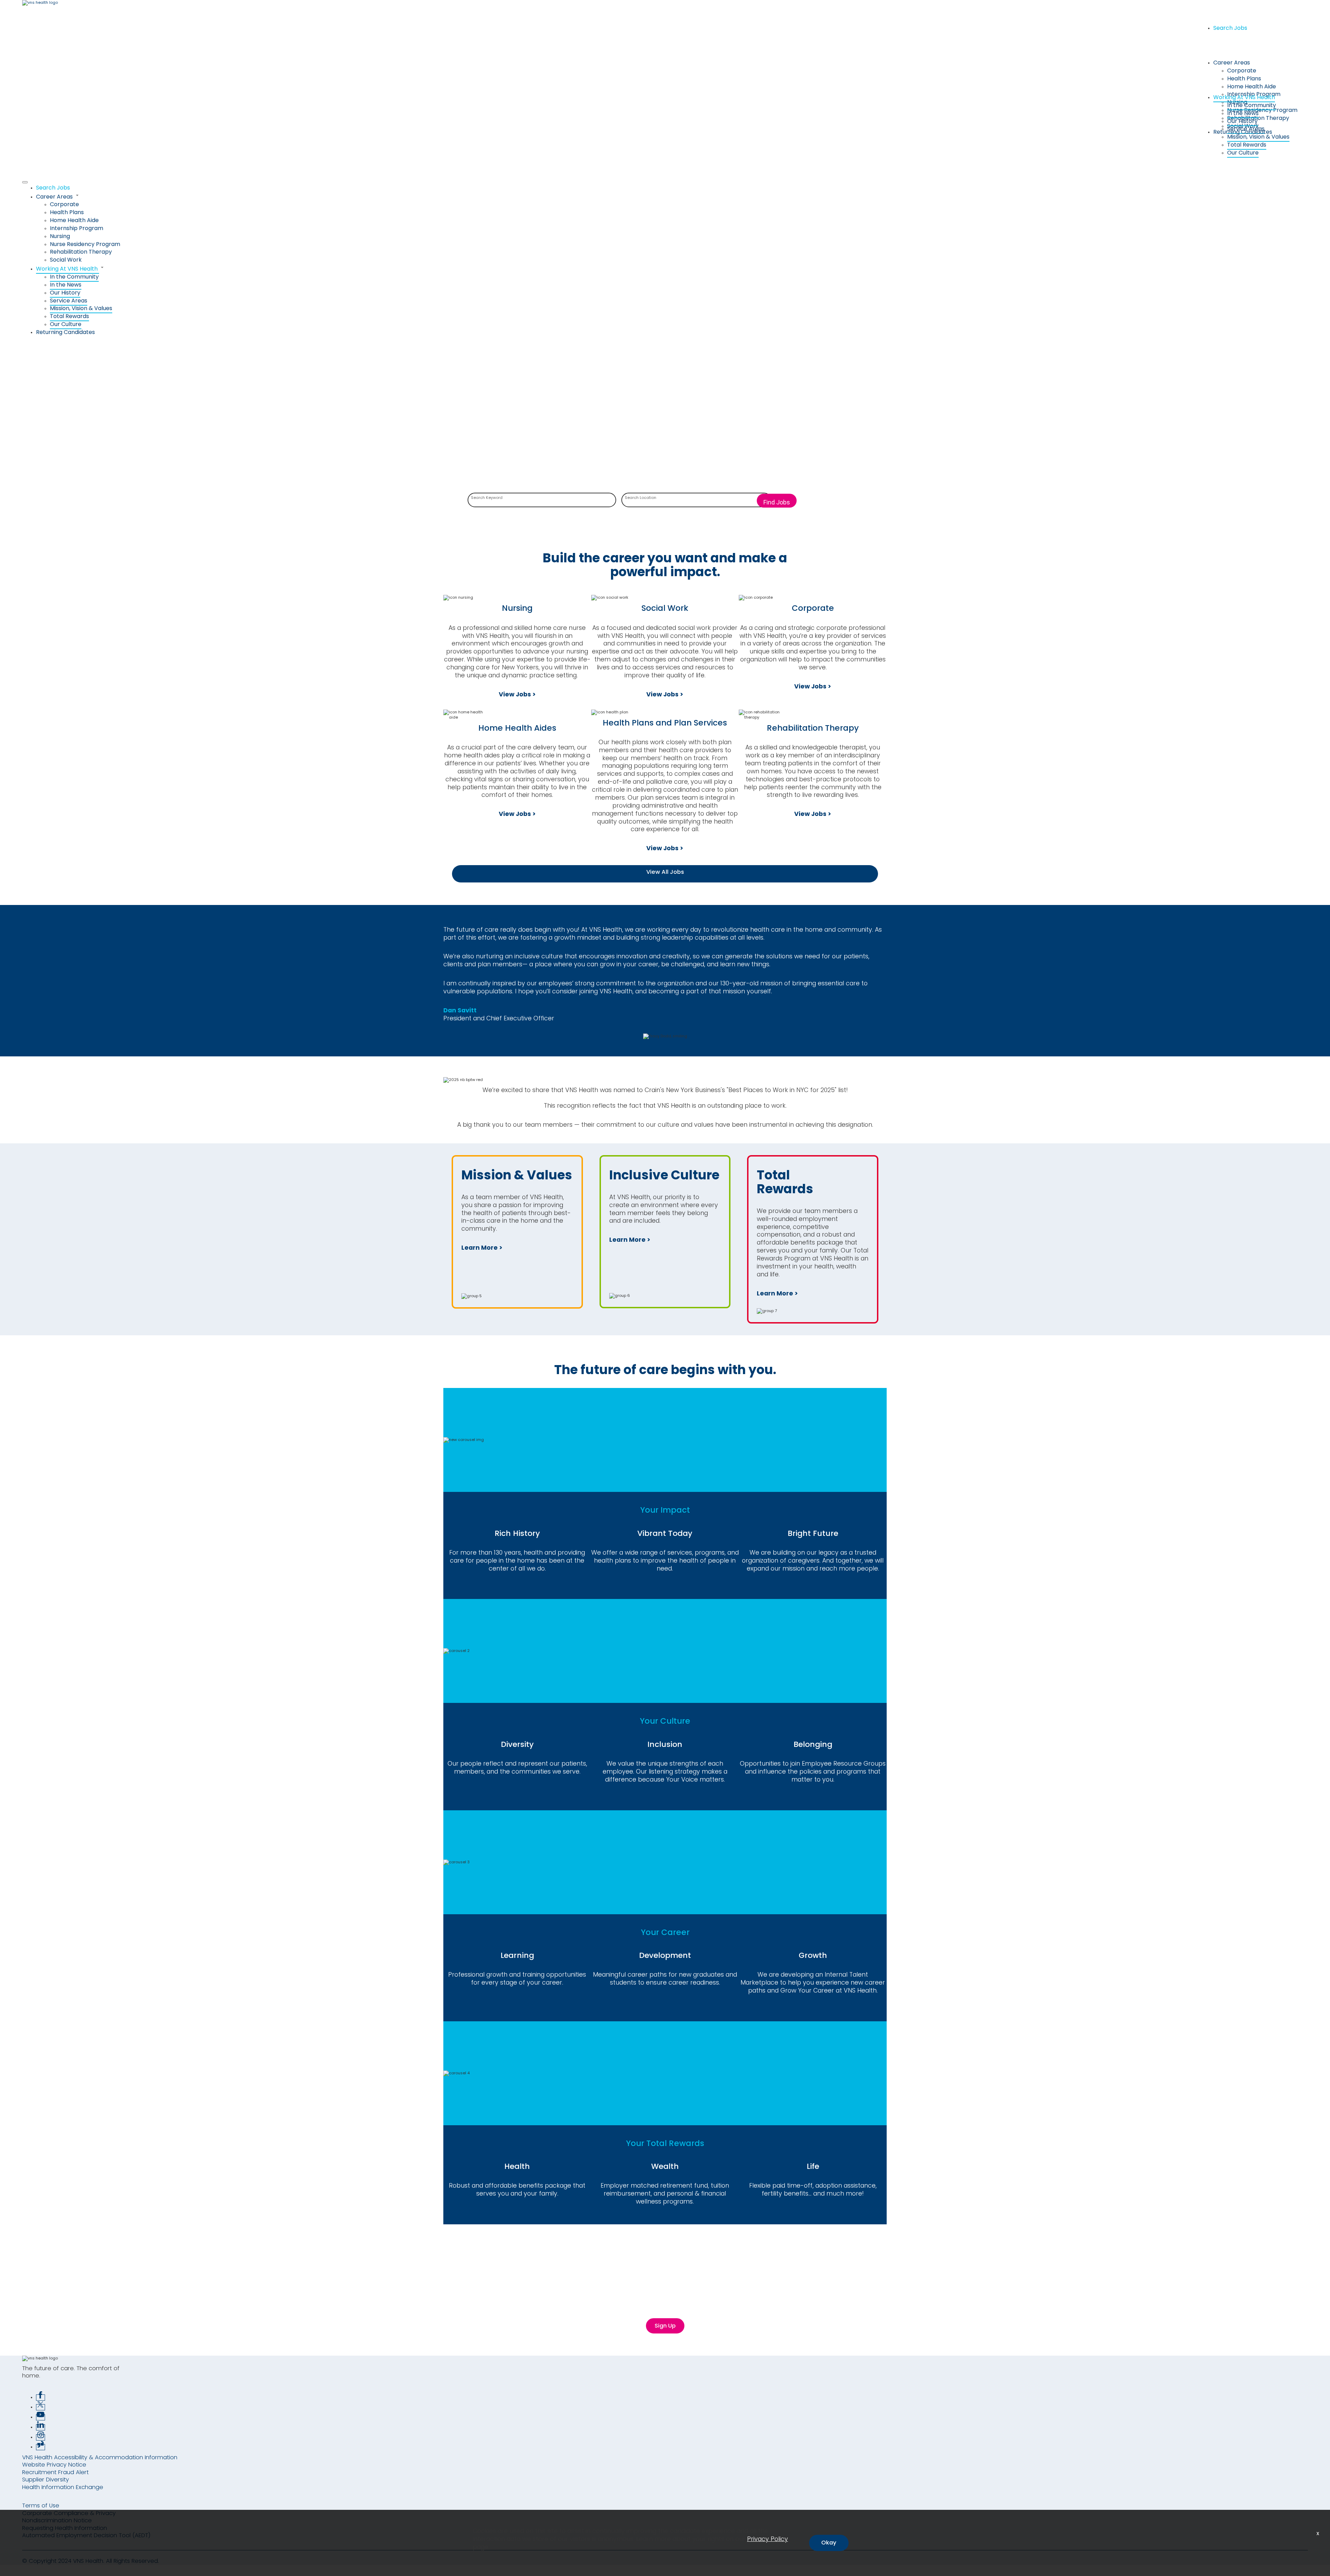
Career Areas (1232, 63)
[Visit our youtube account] (41, 2417)
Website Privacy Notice (54, 2465)
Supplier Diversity (46, 2480)
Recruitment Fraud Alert (55, 2472)
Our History (1242, 121)
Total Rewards (1247, 145)
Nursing (60, 236)
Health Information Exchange (63, 2487)
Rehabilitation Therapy (1258, 118)
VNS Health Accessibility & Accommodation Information (100, 2457)
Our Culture (1243, 153)
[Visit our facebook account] (41, 2398)
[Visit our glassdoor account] (41, 2447)
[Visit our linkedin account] (41, 2427)
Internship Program (77, 228)
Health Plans (1244, 78)
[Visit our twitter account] (41, 2407)
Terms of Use (41, 2505)
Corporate (1242, 71)
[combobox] (542, 501)
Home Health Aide (1252, 86)
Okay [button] (829, 2543)
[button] (672, 196)
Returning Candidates (1243, 132)
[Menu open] (25, 182)
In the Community (1252, 105)
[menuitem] (672, 188)
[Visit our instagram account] (41, 2437)
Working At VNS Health (1244, 97)
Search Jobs (1230, 28)
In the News (1243, 113)
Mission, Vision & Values (1258, 137)
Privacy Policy (768, 2539)
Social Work (66, 260)
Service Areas (69, 301)
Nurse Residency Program (1262, 110)
